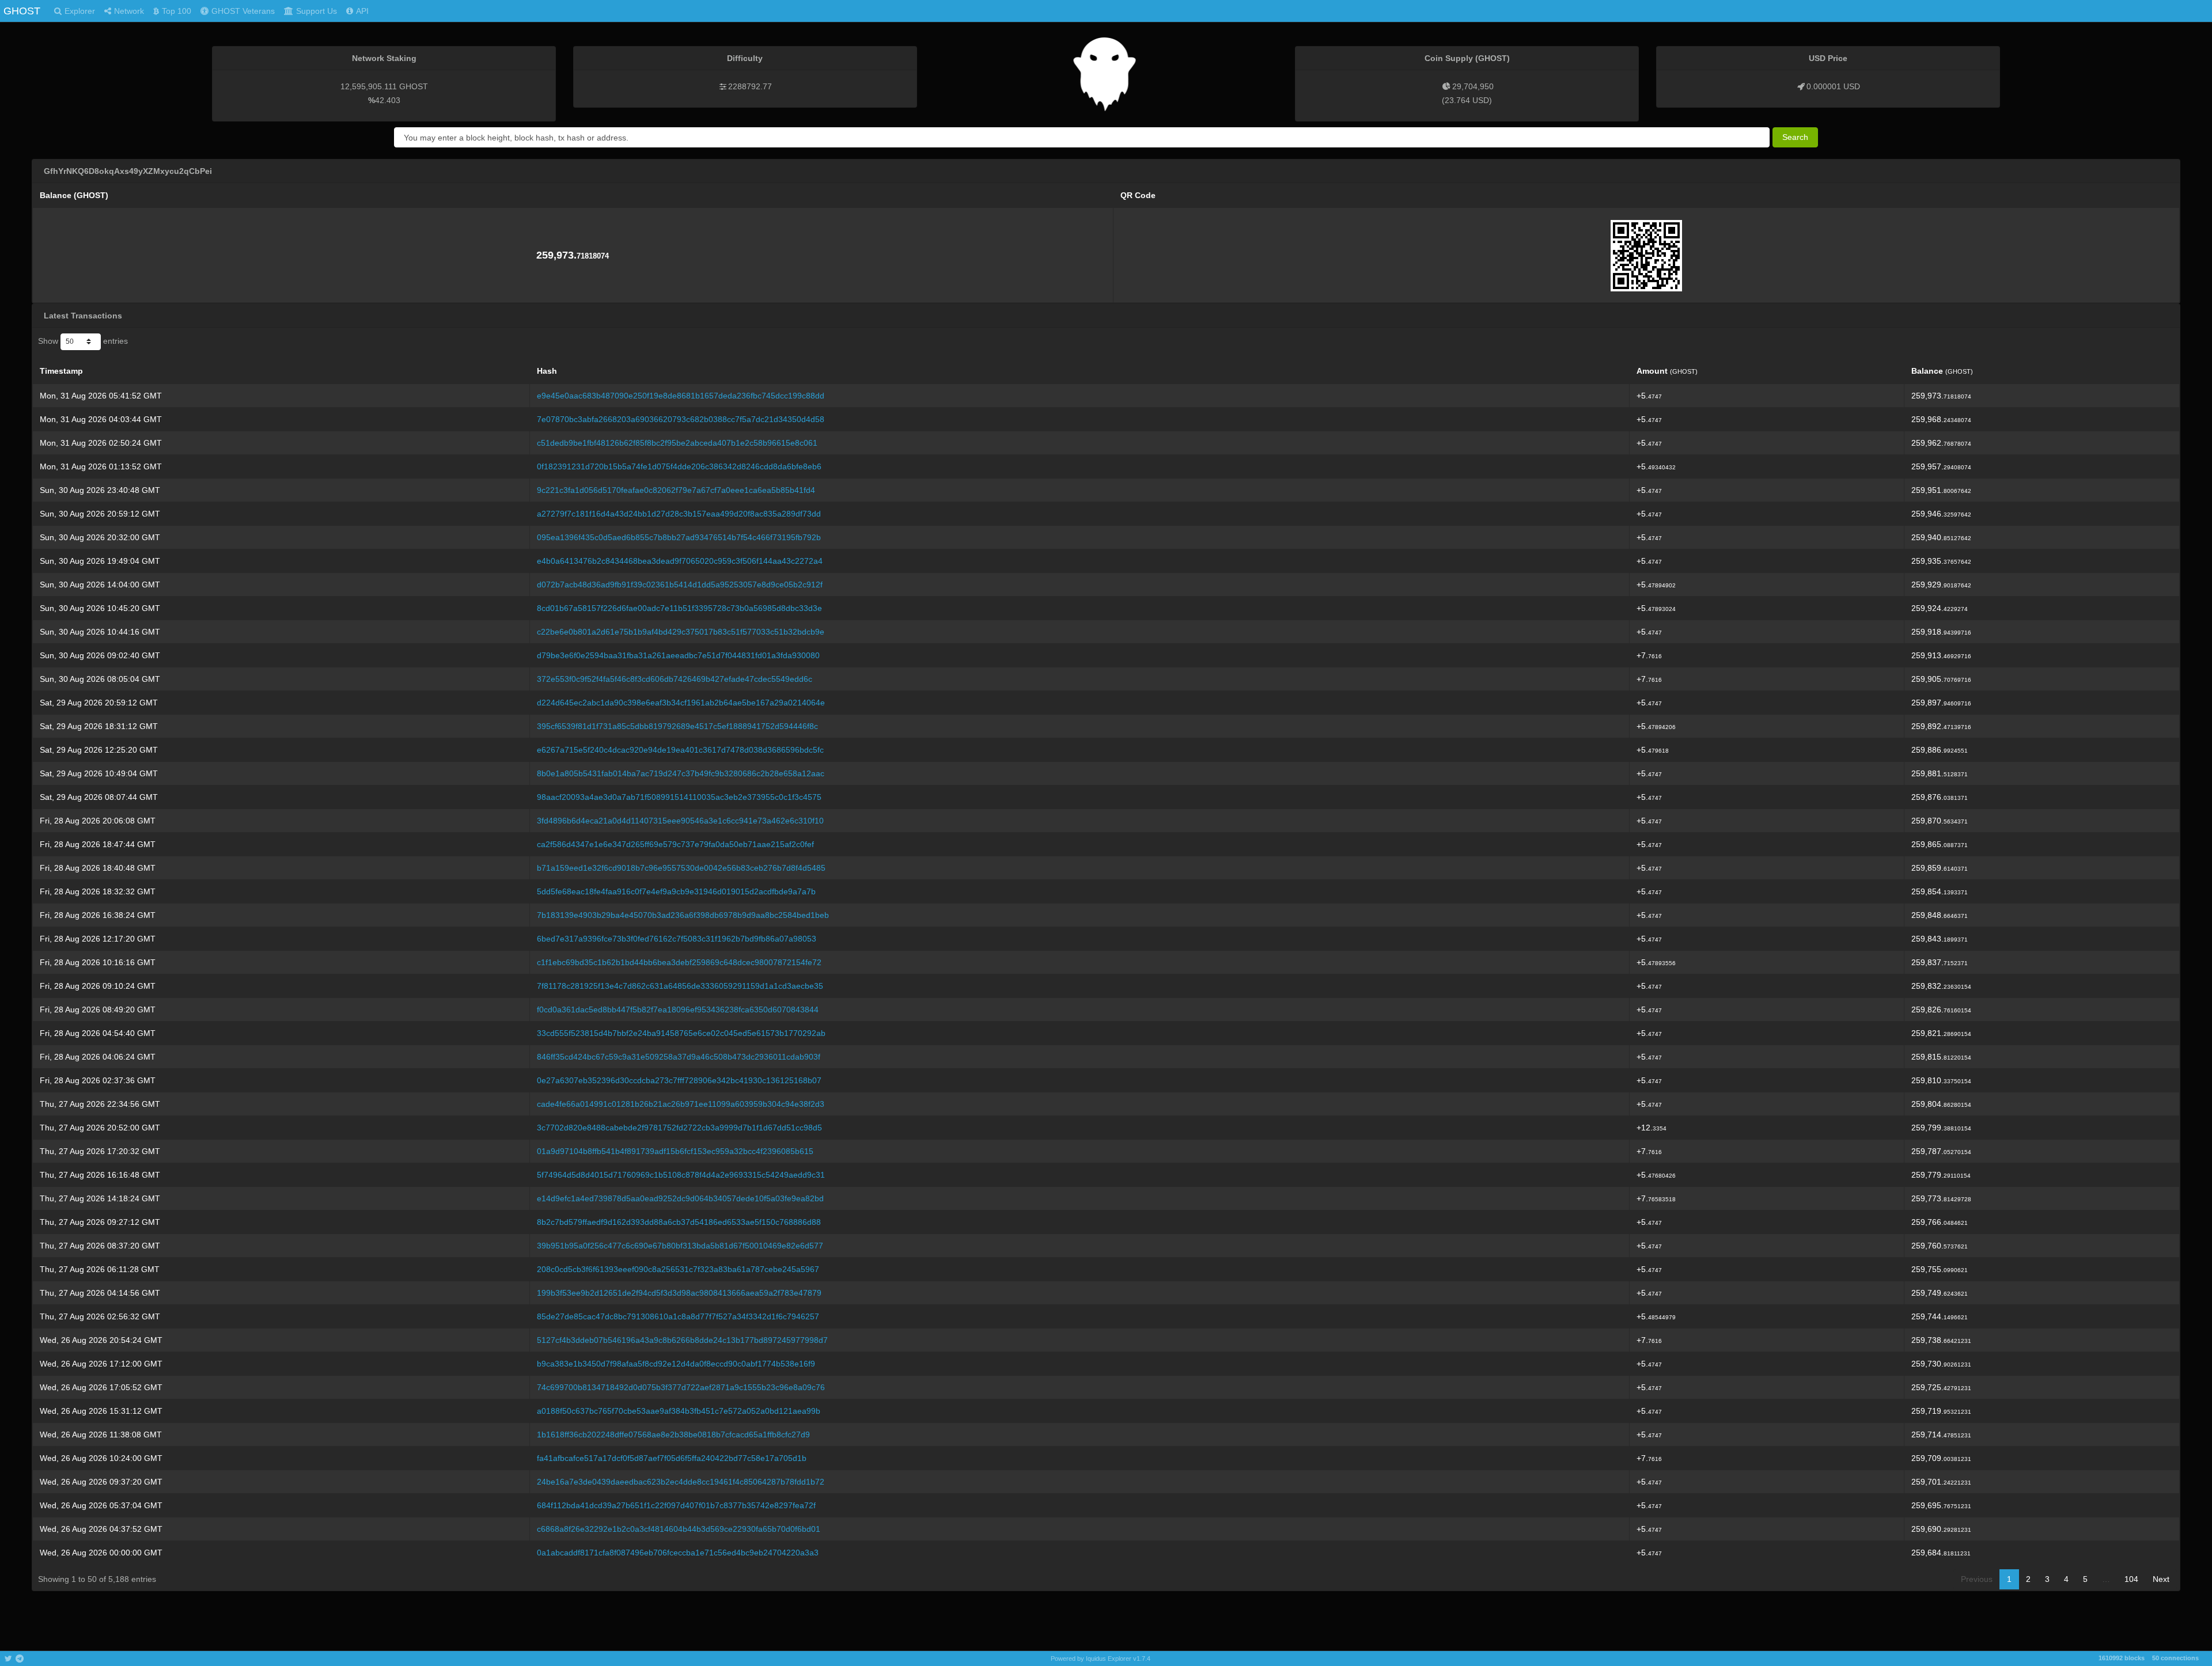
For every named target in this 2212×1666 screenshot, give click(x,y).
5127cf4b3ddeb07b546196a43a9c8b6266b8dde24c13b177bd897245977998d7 (682, 1340)
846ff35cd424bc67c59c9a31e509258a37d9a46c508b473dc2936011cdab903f (679, 1057)
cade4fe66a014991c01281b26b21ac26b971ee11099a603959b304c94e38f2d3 (681, 1104)
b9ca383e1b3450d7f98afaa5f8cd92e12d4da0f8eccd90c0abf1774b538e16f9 (676, 1364)
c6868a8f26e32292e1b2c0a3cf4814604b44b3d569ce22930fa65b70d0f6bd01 (679, 1529)
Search (1795, 137)
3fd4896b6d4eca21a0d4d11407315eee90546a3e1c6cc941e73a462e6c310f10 (680, 821)
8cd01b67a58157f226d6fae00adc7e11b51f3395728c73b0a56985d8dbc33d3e (679, 608)
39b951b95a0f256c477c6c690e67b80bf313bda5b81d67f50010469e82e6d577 (680, 1246)
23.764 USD (1467, 100)
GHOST (22, 11)
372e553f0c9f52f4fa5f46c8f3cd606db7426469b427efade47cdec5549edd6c (675, 679)
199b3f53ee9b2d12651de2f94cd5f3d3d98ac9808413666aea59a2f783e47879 (679, 1293)
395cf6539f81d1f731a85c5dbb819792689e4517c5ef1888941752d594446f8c (677, 726)
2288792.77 (750, 86)
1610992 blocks (2122, 1658)
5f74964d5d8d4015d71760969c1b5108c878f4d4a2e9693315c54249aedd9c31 (681, 1175)
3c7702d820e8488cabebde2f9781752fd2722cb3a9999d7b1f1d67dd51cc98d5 (679, 1128)
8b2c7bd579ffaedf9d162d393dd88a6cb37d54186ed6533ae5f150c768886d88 (679, 1222)
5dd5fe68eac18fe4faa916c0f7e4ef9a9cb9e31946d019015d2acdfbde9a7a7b (676, 891)
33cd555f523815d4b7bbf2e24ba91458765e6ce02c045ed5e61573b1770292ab (681, 1033)
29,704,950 (1473, 86)
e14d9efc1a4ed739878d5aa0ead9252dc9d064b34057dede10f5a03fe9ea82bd (680, 1198)
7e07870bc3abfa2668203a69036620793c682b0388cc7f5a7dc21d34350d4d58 (681, 419)
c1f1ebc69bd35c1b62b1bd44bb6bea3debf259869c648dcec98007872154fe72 (679, 962)
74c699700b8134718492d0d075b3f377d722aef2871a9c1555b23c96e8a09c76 (681, 1387)
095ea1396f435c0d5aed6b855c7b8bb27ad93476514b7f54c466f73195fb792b (679, 537)
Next (2161, 1579)
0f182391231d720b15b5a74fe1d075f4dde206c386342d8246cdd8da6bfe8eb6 (679, 466)
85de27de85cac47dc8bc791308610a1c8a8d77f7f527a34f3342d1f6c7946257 (678, 1316)
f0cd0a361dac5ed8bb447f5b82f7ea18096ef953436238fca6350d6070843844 (678, 1010)
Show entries (83, 341)
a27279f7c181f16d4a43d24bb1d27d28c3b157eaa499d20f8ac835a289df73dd (679, 514)
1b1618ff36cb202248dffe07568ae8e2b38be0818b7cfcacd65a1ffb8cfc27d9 (673, 1434)
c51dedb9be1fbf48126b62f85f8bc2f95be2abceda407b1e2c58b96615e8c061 (677, 443)
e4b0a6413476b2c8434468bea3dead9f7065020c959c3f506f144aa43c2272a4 (680, 561)
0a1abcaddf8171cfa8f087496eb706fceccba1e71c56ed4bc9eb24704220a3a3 (678, 1553)
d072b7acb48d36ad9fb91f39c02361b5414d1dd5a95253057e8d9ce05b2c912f (680, 585)
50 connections (2175, 1658)
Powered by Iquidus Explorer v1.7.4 (1101, 1659)
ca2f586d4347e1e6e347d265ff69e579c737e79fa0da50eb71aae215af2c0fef (675, 844)
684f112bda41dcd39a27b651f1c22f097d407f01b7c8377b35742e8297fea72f (676, 1505)
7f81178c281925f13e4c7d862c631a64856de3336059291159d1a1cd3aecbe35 (680, 986)
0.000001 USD (1833, 86)
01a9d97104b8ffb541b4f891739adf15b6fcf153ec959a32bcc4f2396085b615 (675, 1151)
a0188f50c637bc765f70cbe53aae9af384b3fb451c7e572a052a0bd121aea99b (679, 1411)
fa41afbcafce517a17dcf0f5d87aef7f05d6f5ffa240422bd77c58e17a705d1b (672, 1458)
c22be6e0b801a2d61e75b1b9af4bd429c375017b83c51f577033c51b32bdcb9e (681, 632)
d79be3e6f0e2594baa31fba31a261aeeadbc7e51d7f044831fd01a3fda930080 (678, 655)
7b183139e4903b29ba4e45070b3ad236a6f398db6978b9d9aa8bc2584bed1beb (683, 915)
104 (2131, 1579)
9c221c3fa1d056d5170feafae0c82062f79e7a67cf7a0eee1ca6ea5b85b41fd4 (676, 490)
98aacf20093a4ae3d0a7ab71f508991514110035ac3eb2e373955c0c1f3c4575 (679, 797)
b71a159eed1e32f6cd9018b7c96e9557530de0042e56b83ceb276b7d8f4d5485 (681, 868)
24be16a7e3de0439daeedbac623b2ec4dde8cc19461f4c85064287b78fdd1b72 (681, 1482)
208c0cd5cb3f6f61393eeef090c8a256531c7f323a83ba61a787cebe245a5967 (678, 1269)
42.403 (388, 100)
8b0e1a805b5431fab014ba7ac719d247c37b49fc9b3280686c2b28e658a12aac (681, 773)
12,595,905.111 (369, 86)
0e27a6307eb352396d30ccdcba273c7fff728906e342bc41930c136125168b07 (679, 1080)
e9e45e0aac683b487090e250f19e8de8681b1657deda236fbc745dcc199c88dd (681, 396)
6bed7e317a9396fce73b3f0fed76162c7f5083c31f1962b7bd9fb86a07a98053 (677, 939)
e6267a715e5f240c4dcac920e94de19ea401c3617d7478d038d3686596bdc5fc (680, 750)
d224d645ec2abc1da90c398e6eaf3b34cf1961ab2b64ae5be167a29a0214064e (681, 703)
